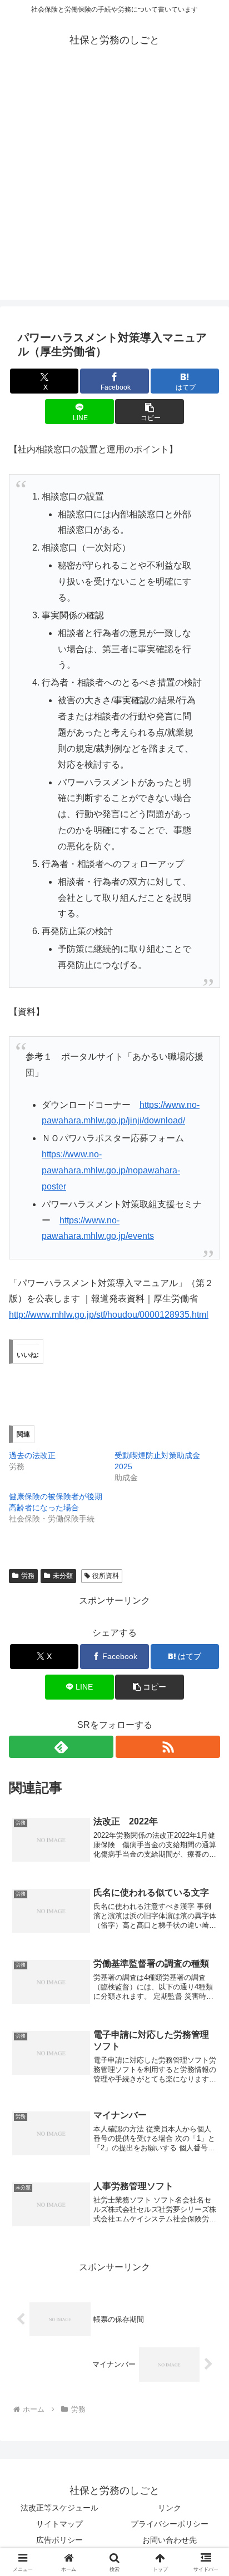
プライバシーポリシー (170, 2524)
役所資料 (106, 1576)
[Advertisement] (114, 185)
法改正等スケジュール (59, 2508)
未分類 (63, 1576)
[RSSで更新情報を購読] (168, 1747)
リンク (170, 2508)
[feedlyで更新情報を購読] (61, 1747)
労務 (28, 1576)
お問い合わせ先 (170, 2540)
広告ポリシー (59, 2540)
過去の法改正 (32, 1455)
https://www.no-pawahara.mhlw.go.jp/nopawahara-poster (111, 1170)
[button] (150, 412)
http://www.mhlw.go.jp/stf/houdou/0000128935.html (109, 1315)
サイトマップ (59, 2524)
